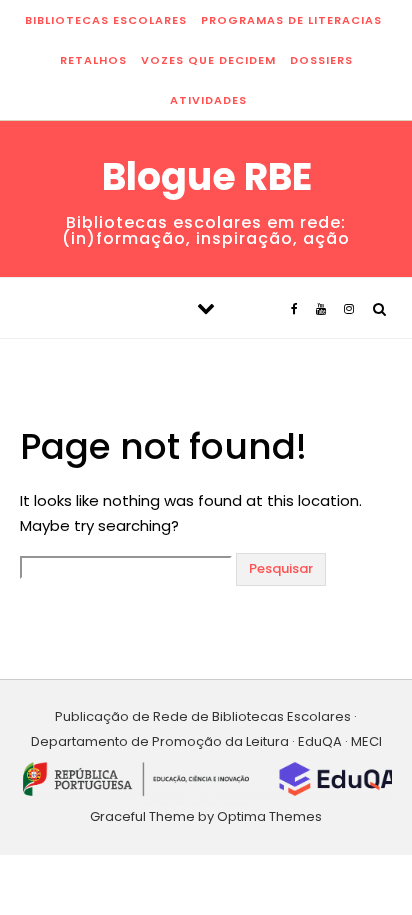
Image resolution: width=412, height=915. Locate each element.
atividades (208, 100)
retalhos (93, 60)
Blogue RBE (207, 177)
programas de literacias (291, 20)
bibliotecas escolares (106, 20)
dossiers (321, 60)
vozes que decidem (208, 60)
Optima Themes (269, 816)
